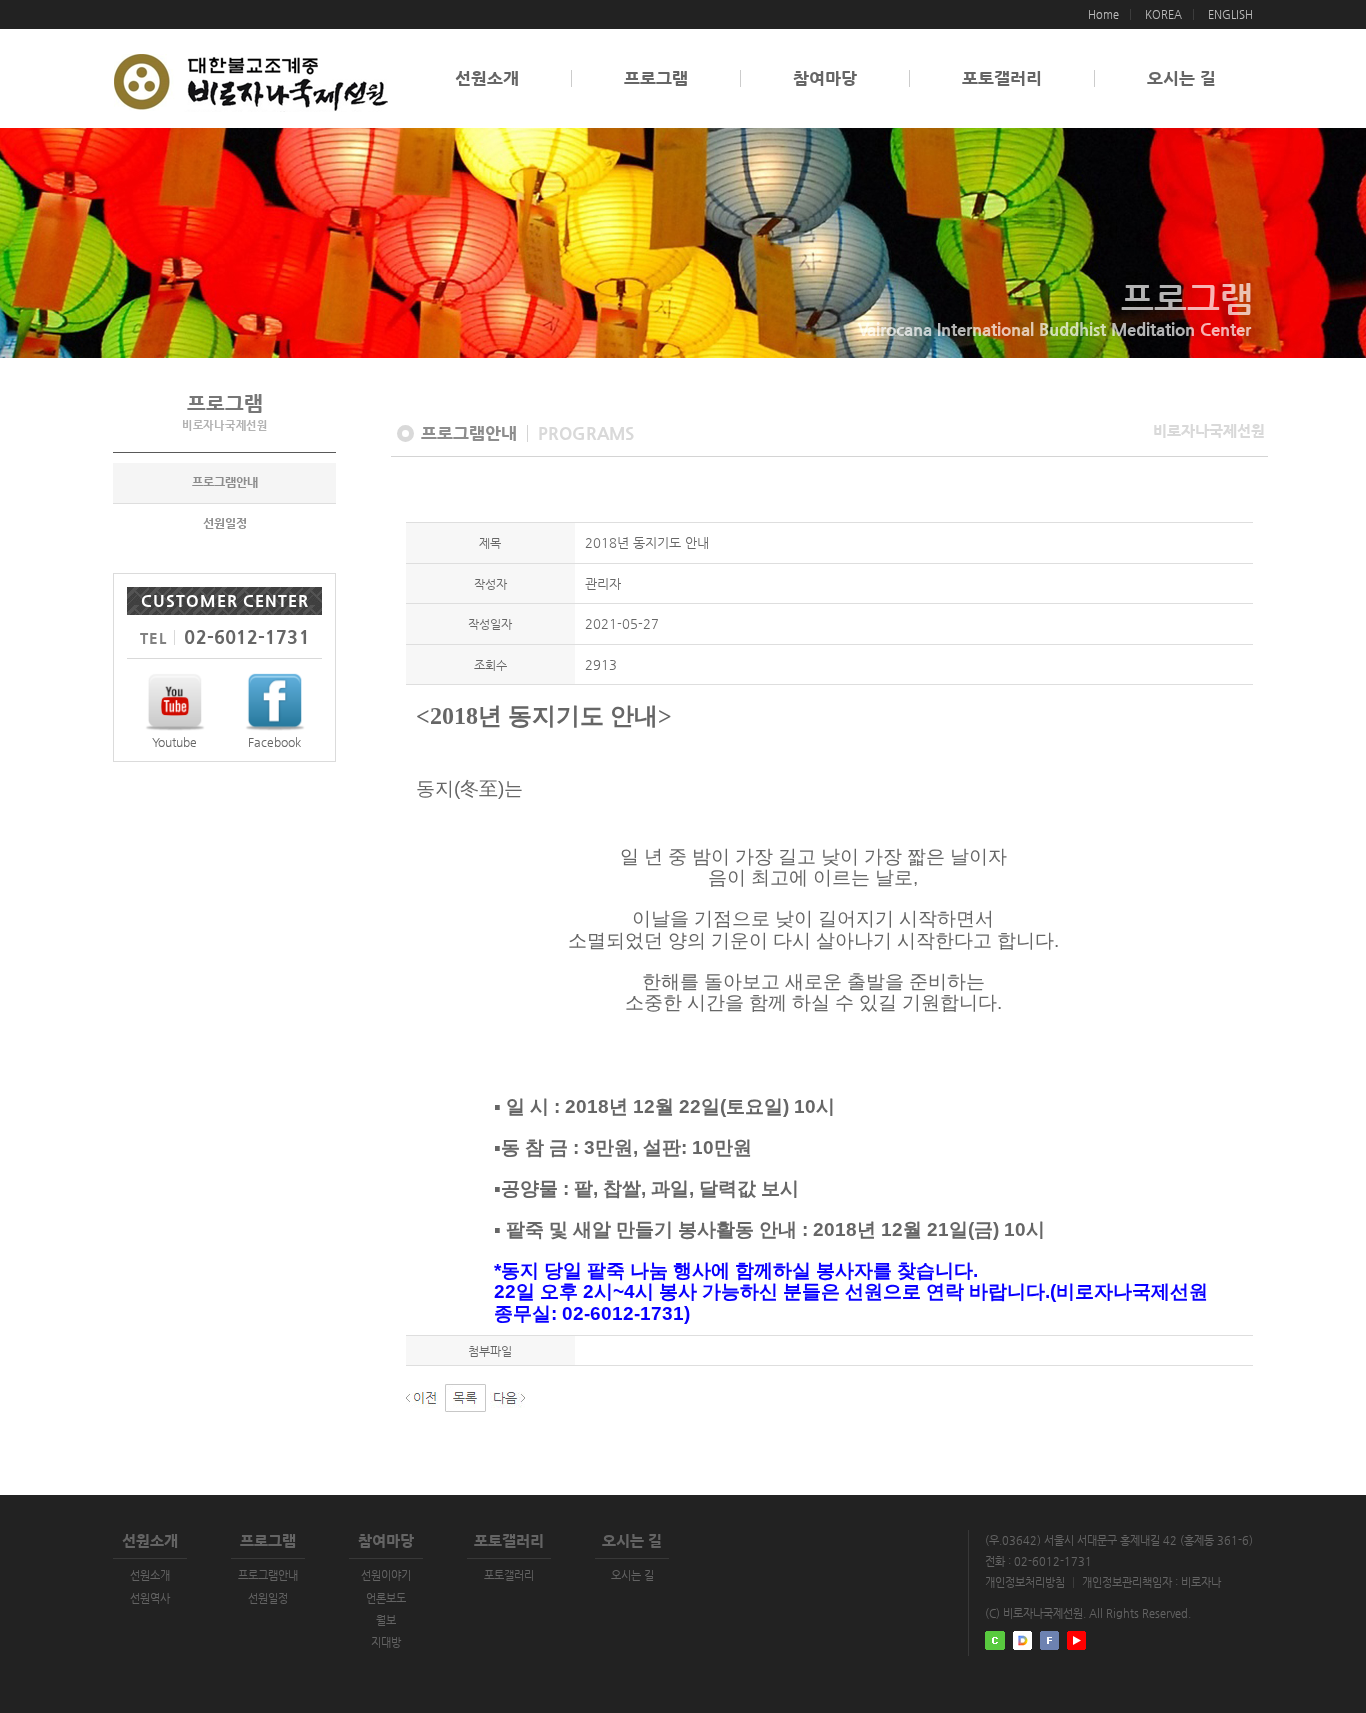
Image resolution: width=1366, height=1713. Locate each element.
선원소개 (487, 78)
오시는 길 (1181, 78)
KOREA (1163, 14)
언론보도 (386, 1598)
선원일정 (225, 523)
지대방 (386, 1642)
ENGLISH (1230, 14)
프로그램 (656, 78)
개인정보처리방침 (1025, 1582)
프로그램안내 (225, 482)
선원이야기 (386, 1575)
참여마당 (825, 78)
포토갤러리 (1002, 78)
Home (1103, 14)
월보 (386, 1620)
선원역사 (150, 1598)
